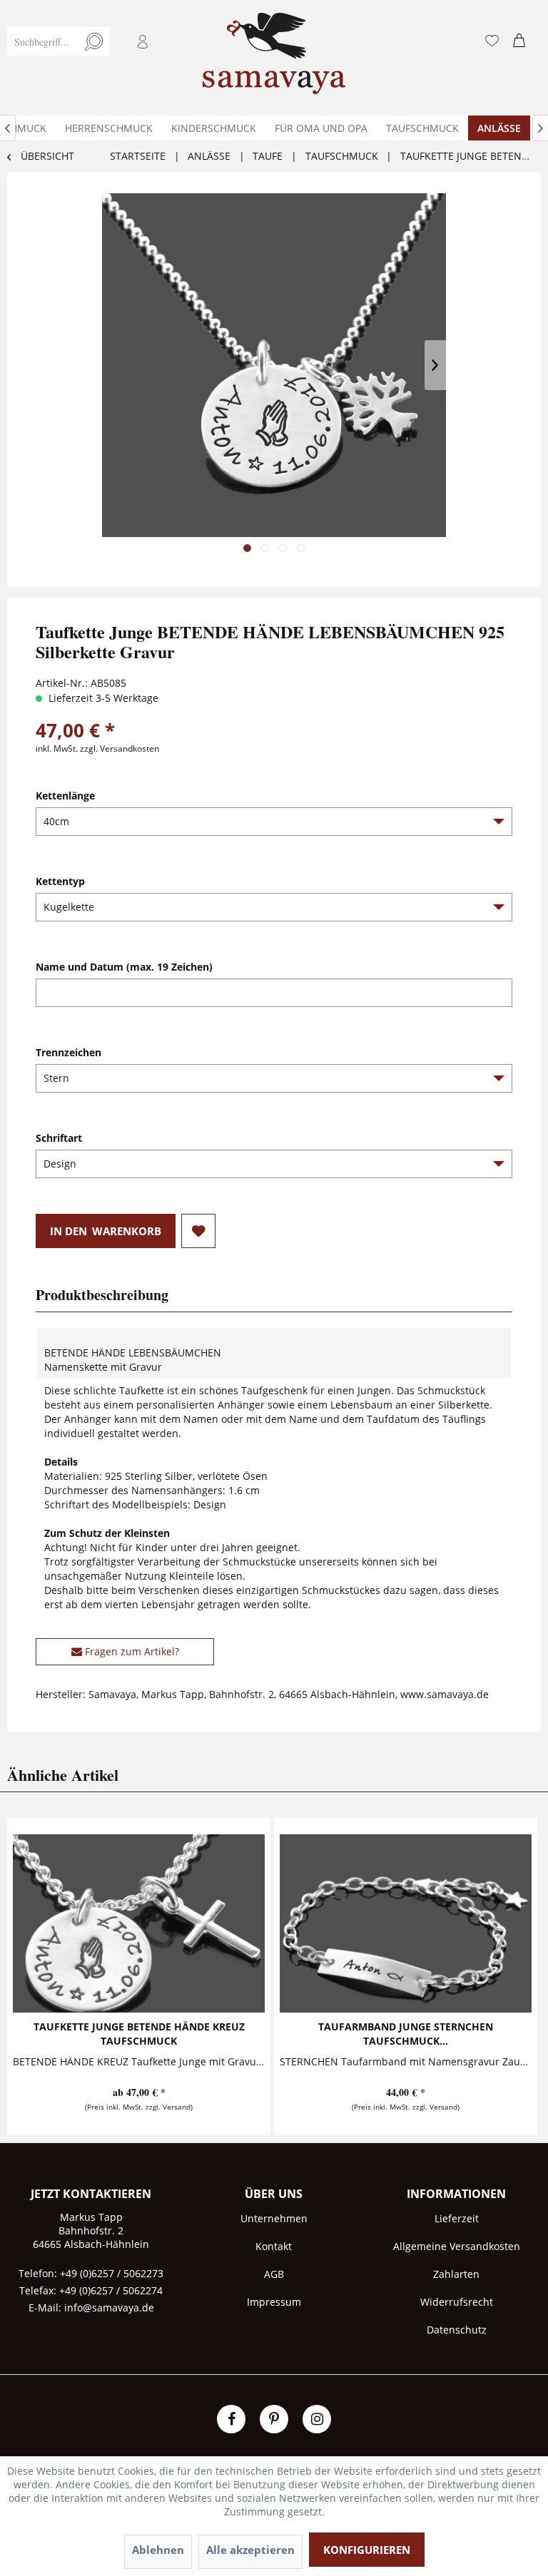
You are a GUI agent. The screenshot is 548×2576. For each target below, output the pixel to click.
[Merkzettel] (492, 41)
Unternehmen (274, 2218)
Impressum (274, 2302)
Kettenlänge (65, 796)
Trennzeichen (68, 1052)
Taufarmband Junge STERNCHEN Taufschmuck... (406, 2034)
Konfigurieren (367, 2550)
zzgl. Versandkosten (120, 748)
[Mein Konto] (143, 41)
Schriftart (59, 1138)
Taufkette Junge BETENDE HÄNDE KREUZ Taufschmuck (139, 2034)
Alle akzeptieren (250, 2550)
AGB (274, 2274)
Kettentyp (60, 881)
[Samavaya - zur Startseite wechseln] (274, 58)
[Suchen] (94, 41)
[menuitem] (87, 58)
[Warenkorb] (522, 41)
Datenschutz (457, 2330)
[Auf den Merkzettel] (198, 1231)
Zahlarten (456, 2274)
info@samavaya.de (109, 2307)
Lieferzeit (457, 2218)
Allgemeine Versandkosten (457, 2246)
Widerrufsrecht (457, 2302)
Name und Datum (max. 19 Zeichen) (124, 967)
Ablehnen (158, 2550)
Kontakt (274, 2246)
